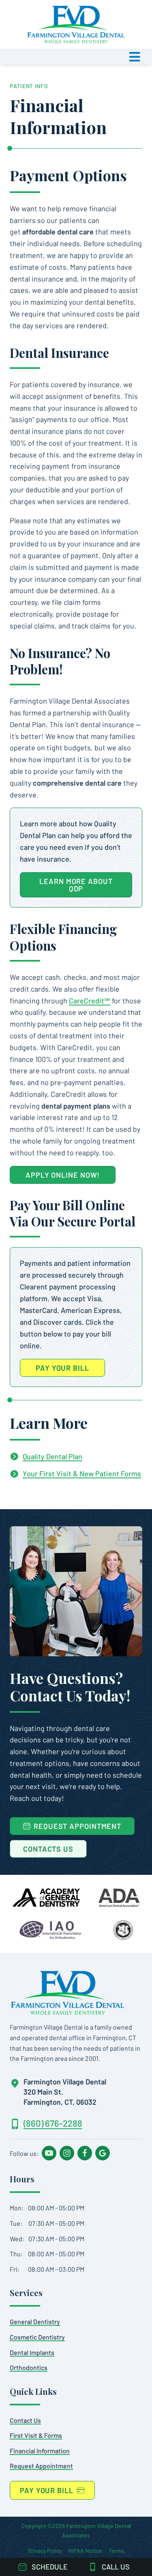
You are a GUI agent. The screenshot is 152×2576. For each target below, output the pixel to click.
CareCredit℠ (90, 1001)
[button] (76, 57)
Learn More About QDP (76, 885)
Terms (117, 2551)
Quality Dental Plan (52, 1456)
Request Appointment (41, 2466)
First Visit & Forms (36, 2435)
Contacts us (48, 1849)
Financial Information (40, 2451)
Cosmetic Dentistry (37, 2337)
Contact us (25, 2420)
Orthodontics (29, 2367)
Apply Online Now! (63, 1175)
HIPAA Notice (85, 2551)
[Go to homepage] (68, 1993)
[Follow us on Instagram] (67, 2153)
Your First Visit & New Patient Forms (82, 1473)
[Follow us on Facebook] (85, 2153)
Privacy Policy (45, 2551)
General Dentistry (35, 2321)
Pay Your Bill (62, 1368)
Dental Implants (32, 2352)
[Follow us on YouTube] (49, 2153)
